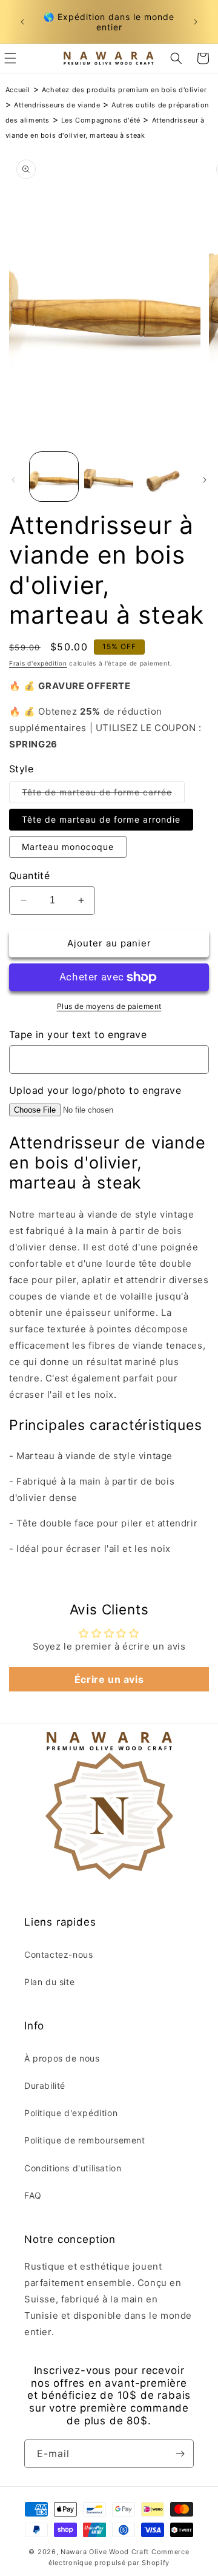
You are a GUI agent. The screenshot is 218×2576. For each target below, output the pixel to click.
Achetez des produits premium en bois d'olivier (124, 90)
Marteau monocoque (68, 847)
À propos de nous (62, 2058)
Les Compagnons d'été (101, 120)
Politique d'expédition (71, 2113)
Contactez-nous (58, 1954)
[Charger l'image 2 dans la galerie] (108, 476)
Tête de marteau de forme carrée (103, 795)
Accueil (18, 90)
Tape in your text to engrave (78, 1034)
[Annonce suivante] (196, 22)
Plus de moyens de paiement (109, 1006)
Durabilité (45, 2085)
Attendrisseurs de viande (57, 105)
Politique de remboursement (85, 2140)
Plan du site (49, 1982)
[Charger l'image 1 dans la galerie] (54, 476)
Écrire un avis (109, 1679)
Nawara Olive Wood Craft (105, 2552)
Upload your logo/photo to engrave (95, 1090)
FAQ (33, 2195)
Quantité (29, 875)
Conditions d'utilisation (73, 2168)
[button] (176, 58)
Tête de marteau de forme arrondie (101, 819)
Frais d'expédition (38, 663)
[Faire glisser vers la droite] (205, 480)
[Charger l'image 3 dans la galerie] (163, 476)
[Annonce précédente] (22, 22)
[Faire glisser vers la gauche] (13, 480)
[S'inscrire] (180, 2454)
